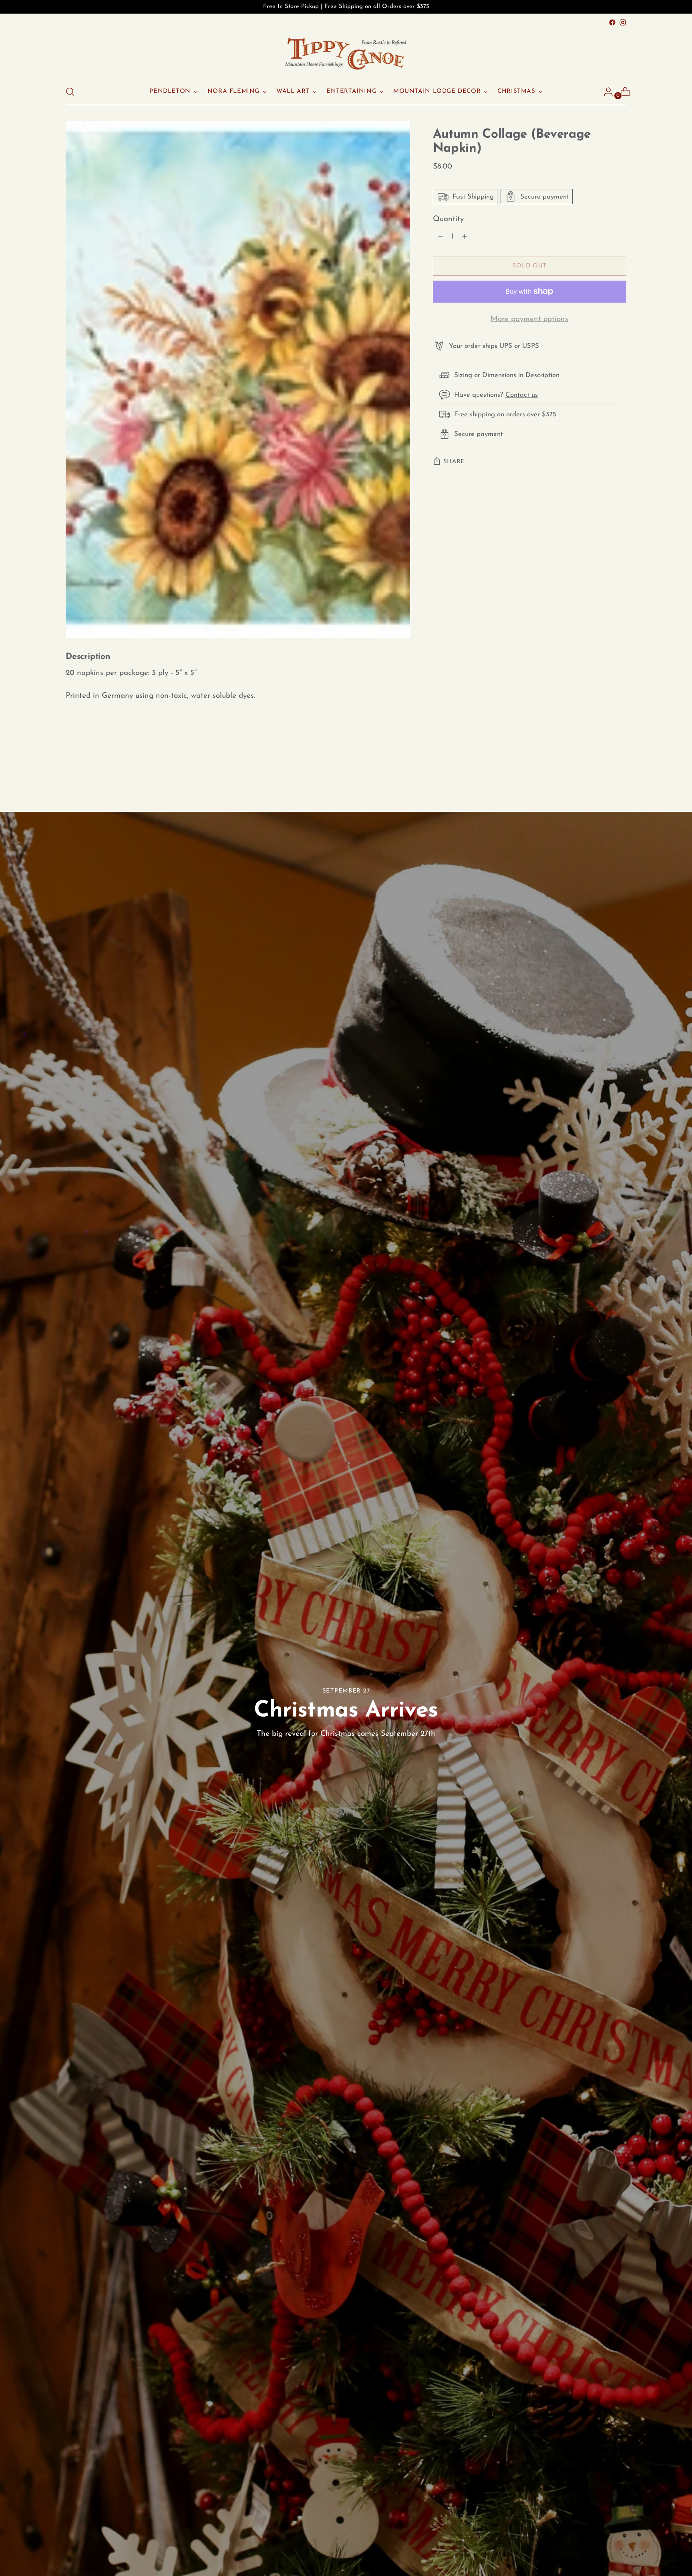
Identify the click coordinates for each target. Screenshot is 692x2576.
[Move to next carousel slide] (620, 768)
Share (454, 462)
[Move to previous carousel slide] (601, 769)
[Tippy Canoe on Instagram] (623, 22)
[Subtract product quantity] (465, 237)
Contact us (522, 395)
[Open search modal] (70, 92)
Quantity (448, 219)
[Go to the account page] (605, 92)
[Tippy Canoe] (346, 53)
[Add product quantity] (441, 237)
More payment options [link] (529, 319)
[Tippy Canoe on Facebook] (612, 22)
